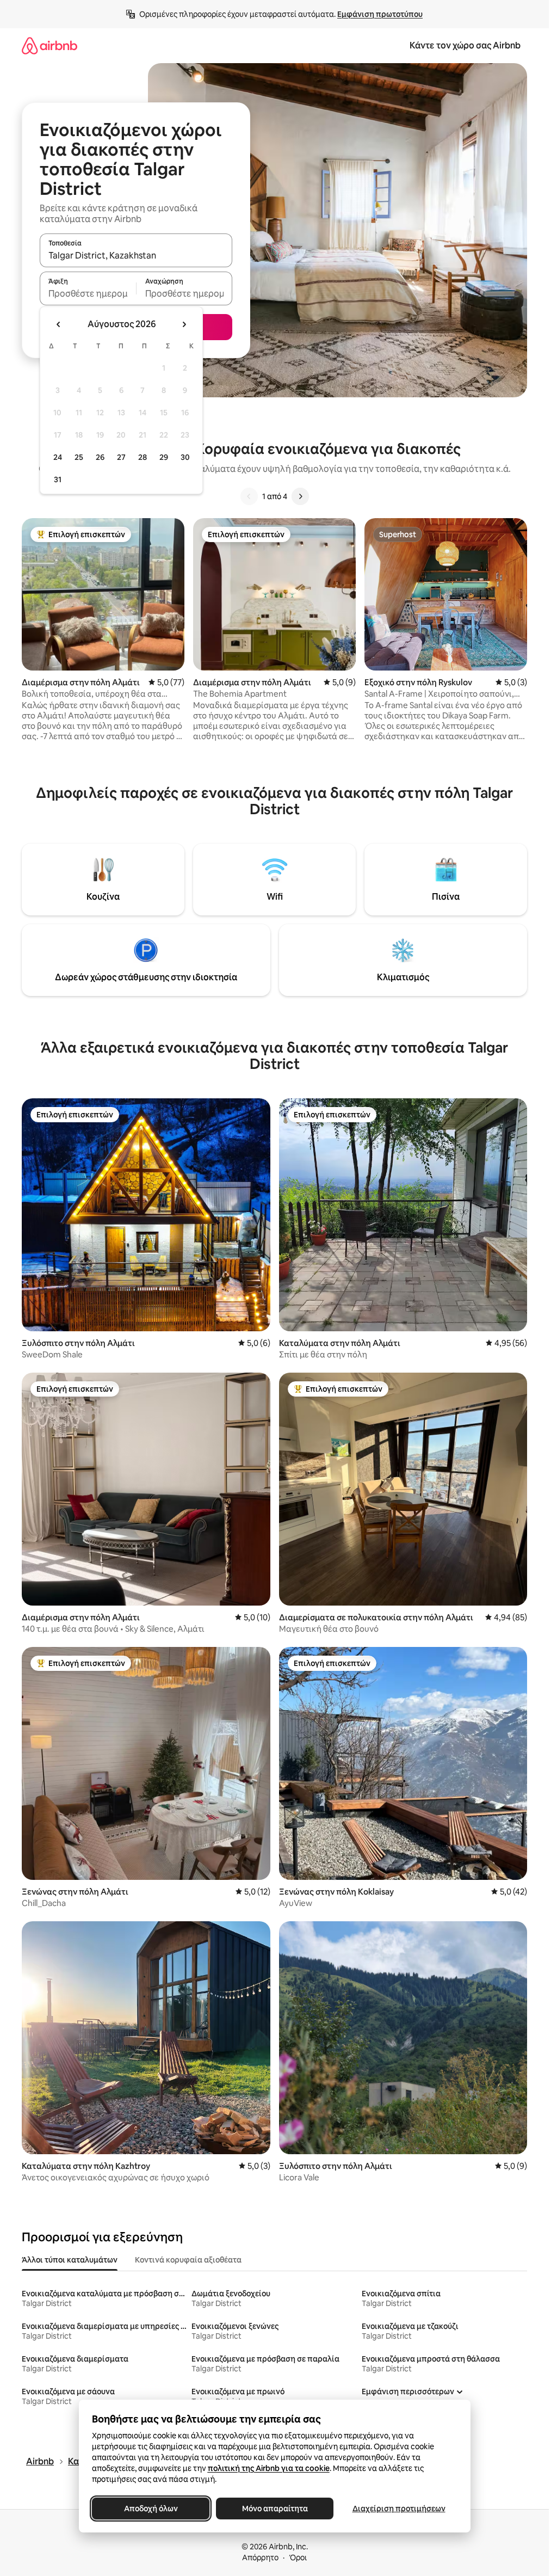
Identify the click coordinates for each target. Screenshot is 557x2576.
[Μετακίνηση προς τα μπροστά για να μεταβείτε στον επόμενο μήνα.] (184, 324)
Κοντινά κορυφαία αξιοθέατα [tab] (188, 2260)
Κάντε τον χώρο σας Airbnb (465, 45)
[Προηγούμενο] (249, 496)
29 (164, 457)
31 (58, 479)
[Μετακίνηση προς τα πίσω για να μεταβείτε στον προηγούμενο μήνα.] (59, 324)
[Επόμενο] (300, 496)
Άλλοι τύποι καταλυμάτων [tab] (70, 2260)
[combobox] (136, 255)
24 (58, 457)
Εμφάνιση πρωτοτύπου (380, 14)
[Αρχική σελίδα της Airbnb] (49, 45)
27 (121, 457)
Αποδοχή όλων (150, 2509)
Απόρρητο (260, 2557)
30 (185, 457)
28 (143, 457)
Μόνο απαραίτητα (274, 2509)
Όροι (298, 2557)
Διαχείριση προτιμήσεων (398, 2509)
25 (79, 457)
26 (100, 457)
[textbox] (88, 293)
